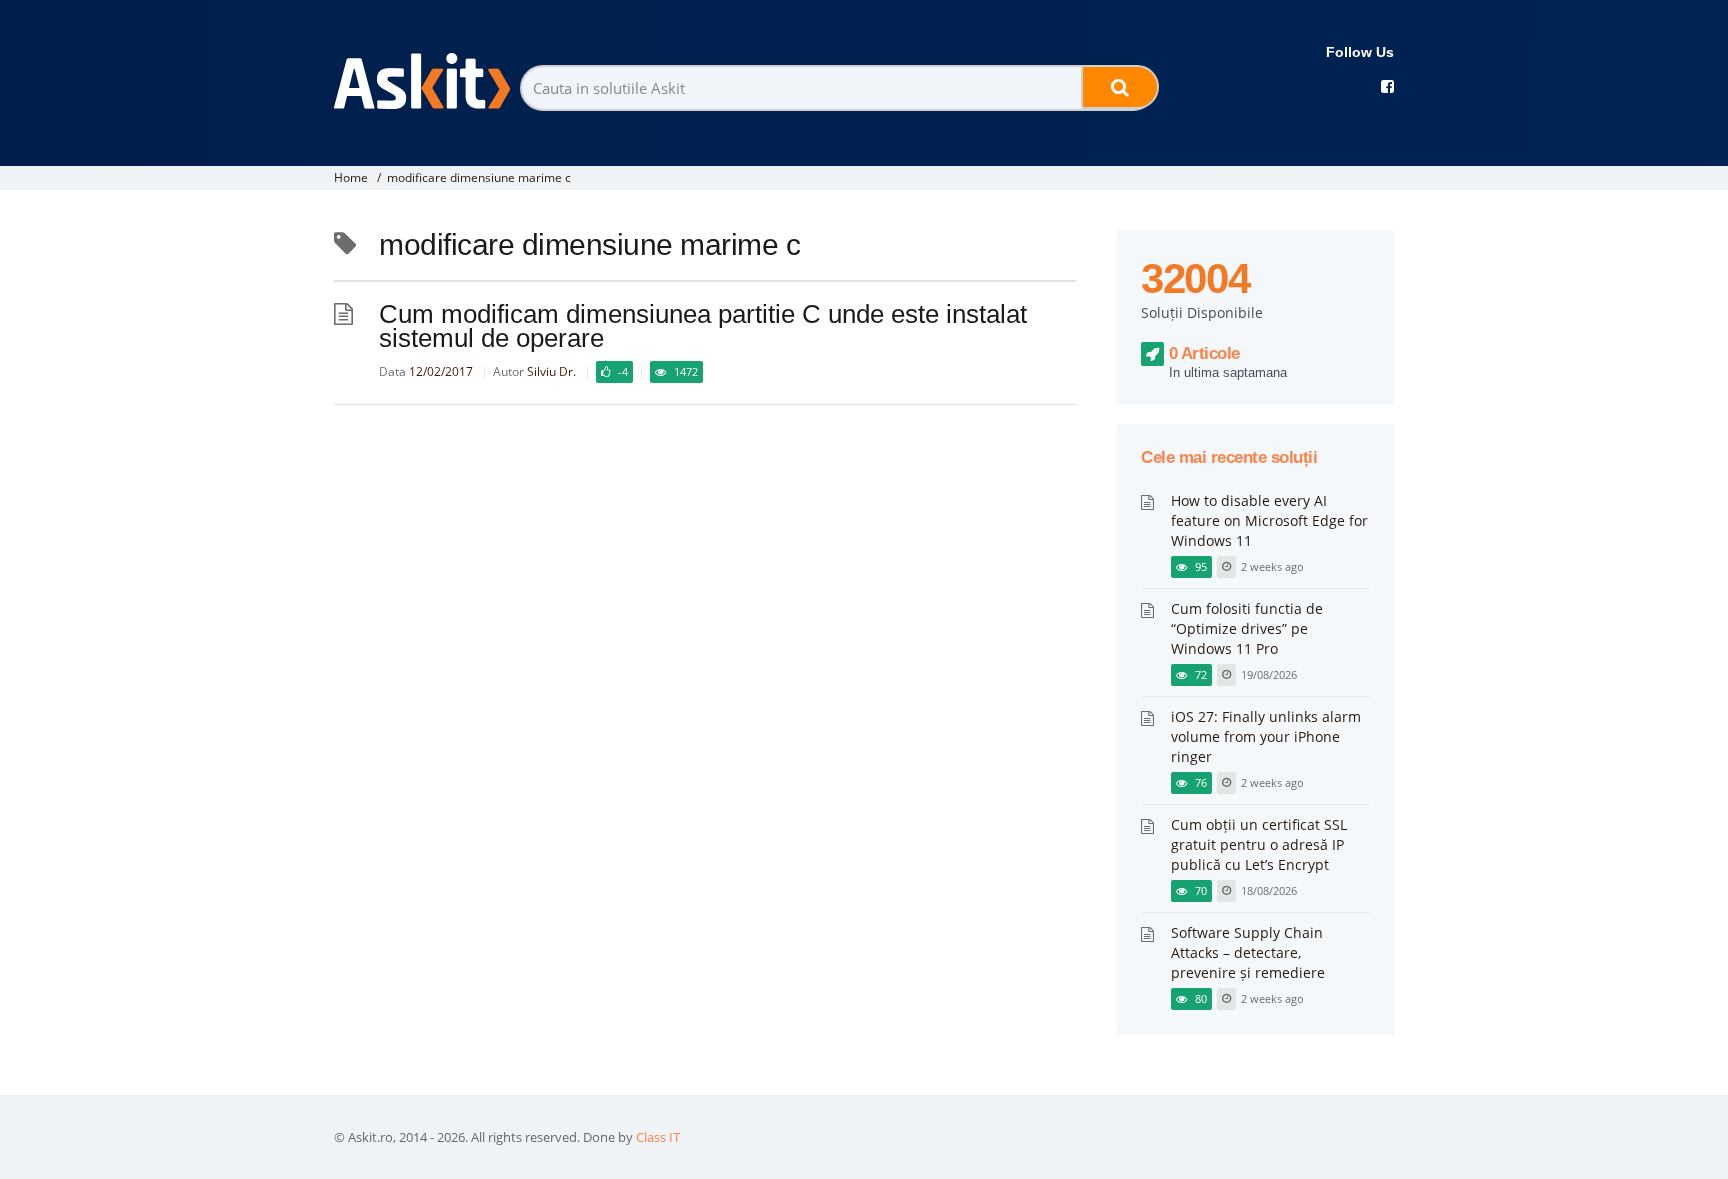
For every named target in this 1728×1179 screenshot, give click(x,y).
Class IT (658, 1137)
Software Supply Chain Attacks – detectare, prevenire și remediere (1248, 952)
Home (351, 177)
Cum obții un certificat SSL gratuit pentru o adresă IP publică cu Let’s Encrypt (1259, 844)
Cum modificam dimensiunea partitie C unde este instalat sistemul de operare (703, 326)
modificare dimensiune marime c (479, 177)
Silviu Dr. (551, 371)
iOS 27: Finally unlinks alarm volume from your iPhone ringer (1266, 736)
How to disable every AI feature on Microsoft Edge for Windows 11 (1269, 520)
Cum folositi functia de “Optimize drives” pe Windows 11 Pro (1247, 628)
